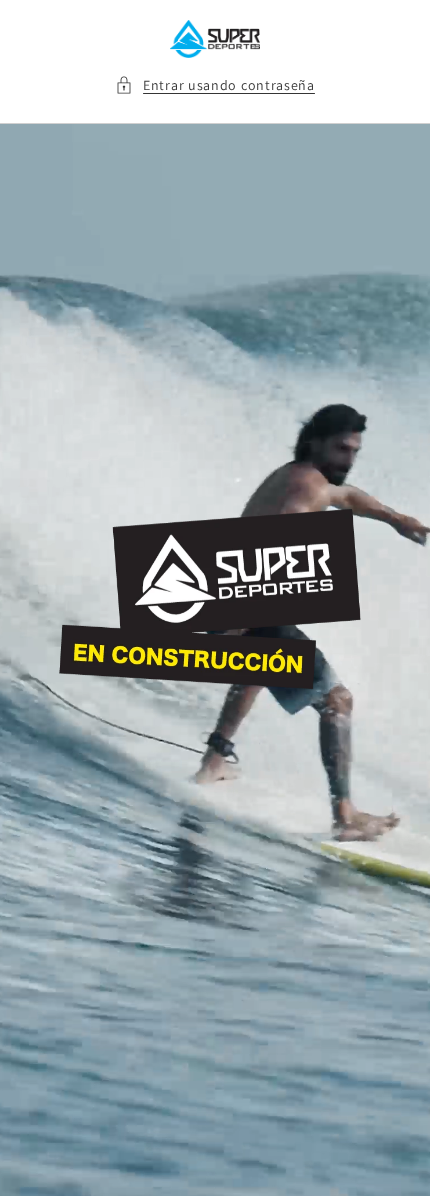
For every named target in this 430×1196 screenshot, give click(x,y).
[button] (215, 85)
